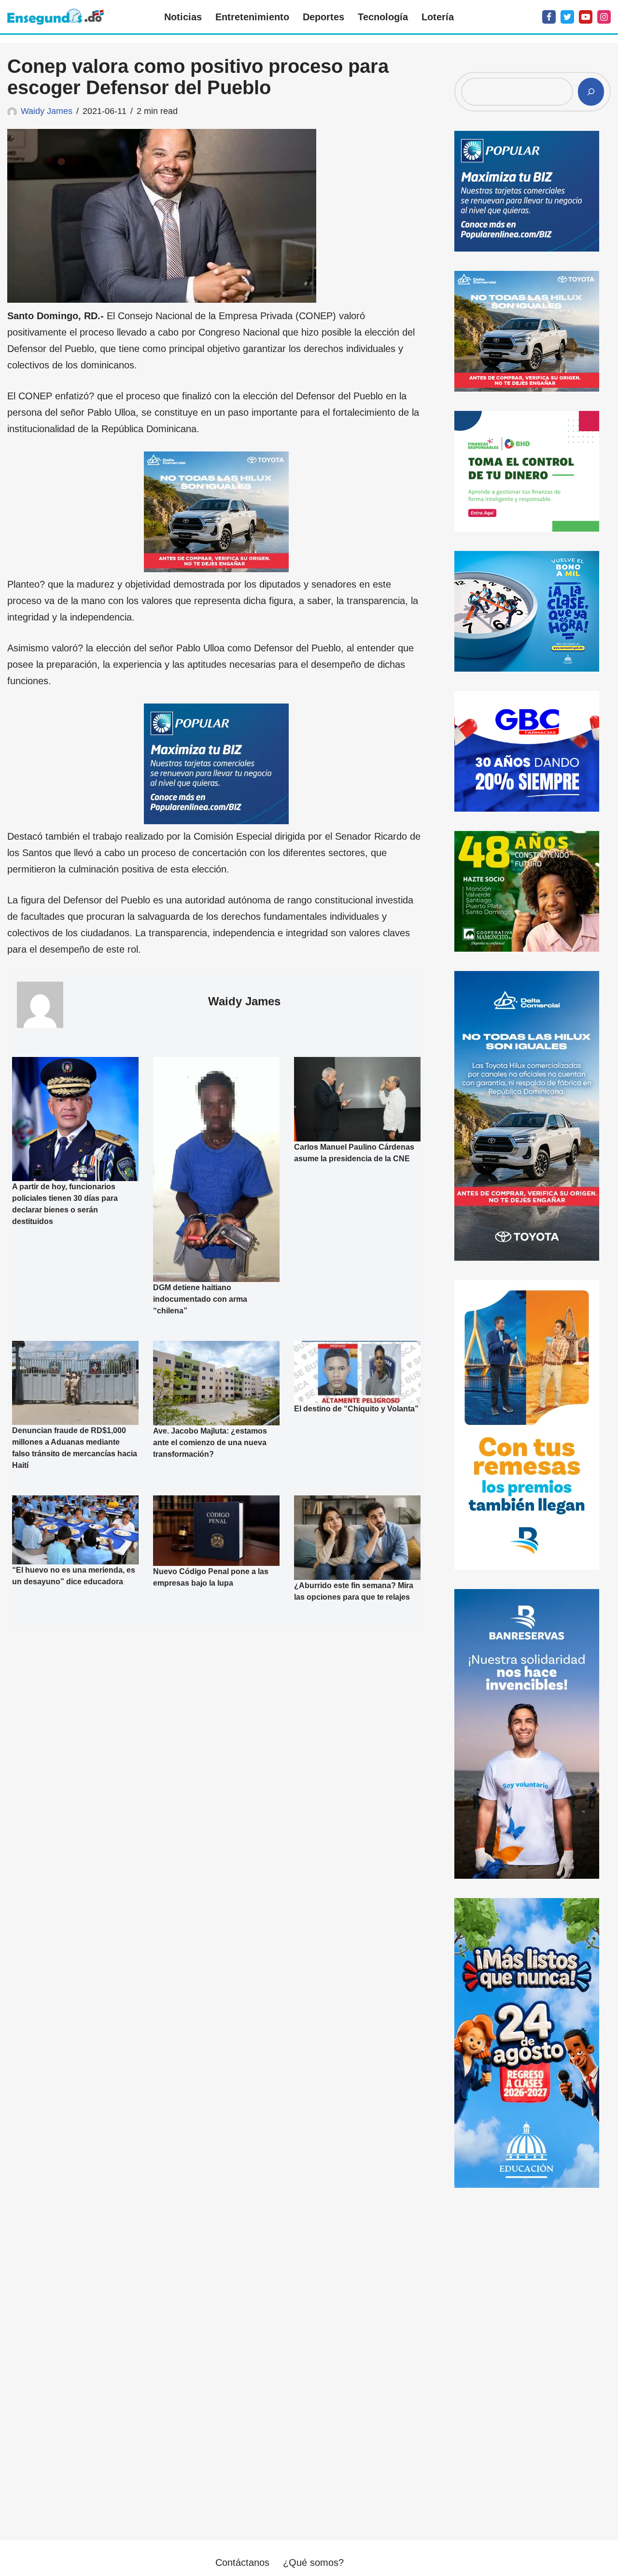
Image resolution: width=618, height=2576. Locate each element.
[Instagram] (604, 17)
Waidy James (47, 111)
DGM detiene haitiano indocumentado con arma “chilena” (200, 1299)
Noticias (183, 17)
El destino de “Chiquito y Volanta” (356, 1409)
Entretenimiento (252, 17)
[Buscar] (591, 92)
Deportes (323, 17)
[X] (567, 17)
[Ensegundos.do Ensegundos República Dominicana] (56, 17)
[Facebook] (549, 17)
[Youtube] (586, 17)
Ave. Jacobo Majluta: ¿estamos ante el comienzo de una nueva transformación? (210, 1443)
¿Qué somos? (313, 2562)
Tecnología (383, 17)
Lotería (438, 17)
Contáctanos (242, 2562)
